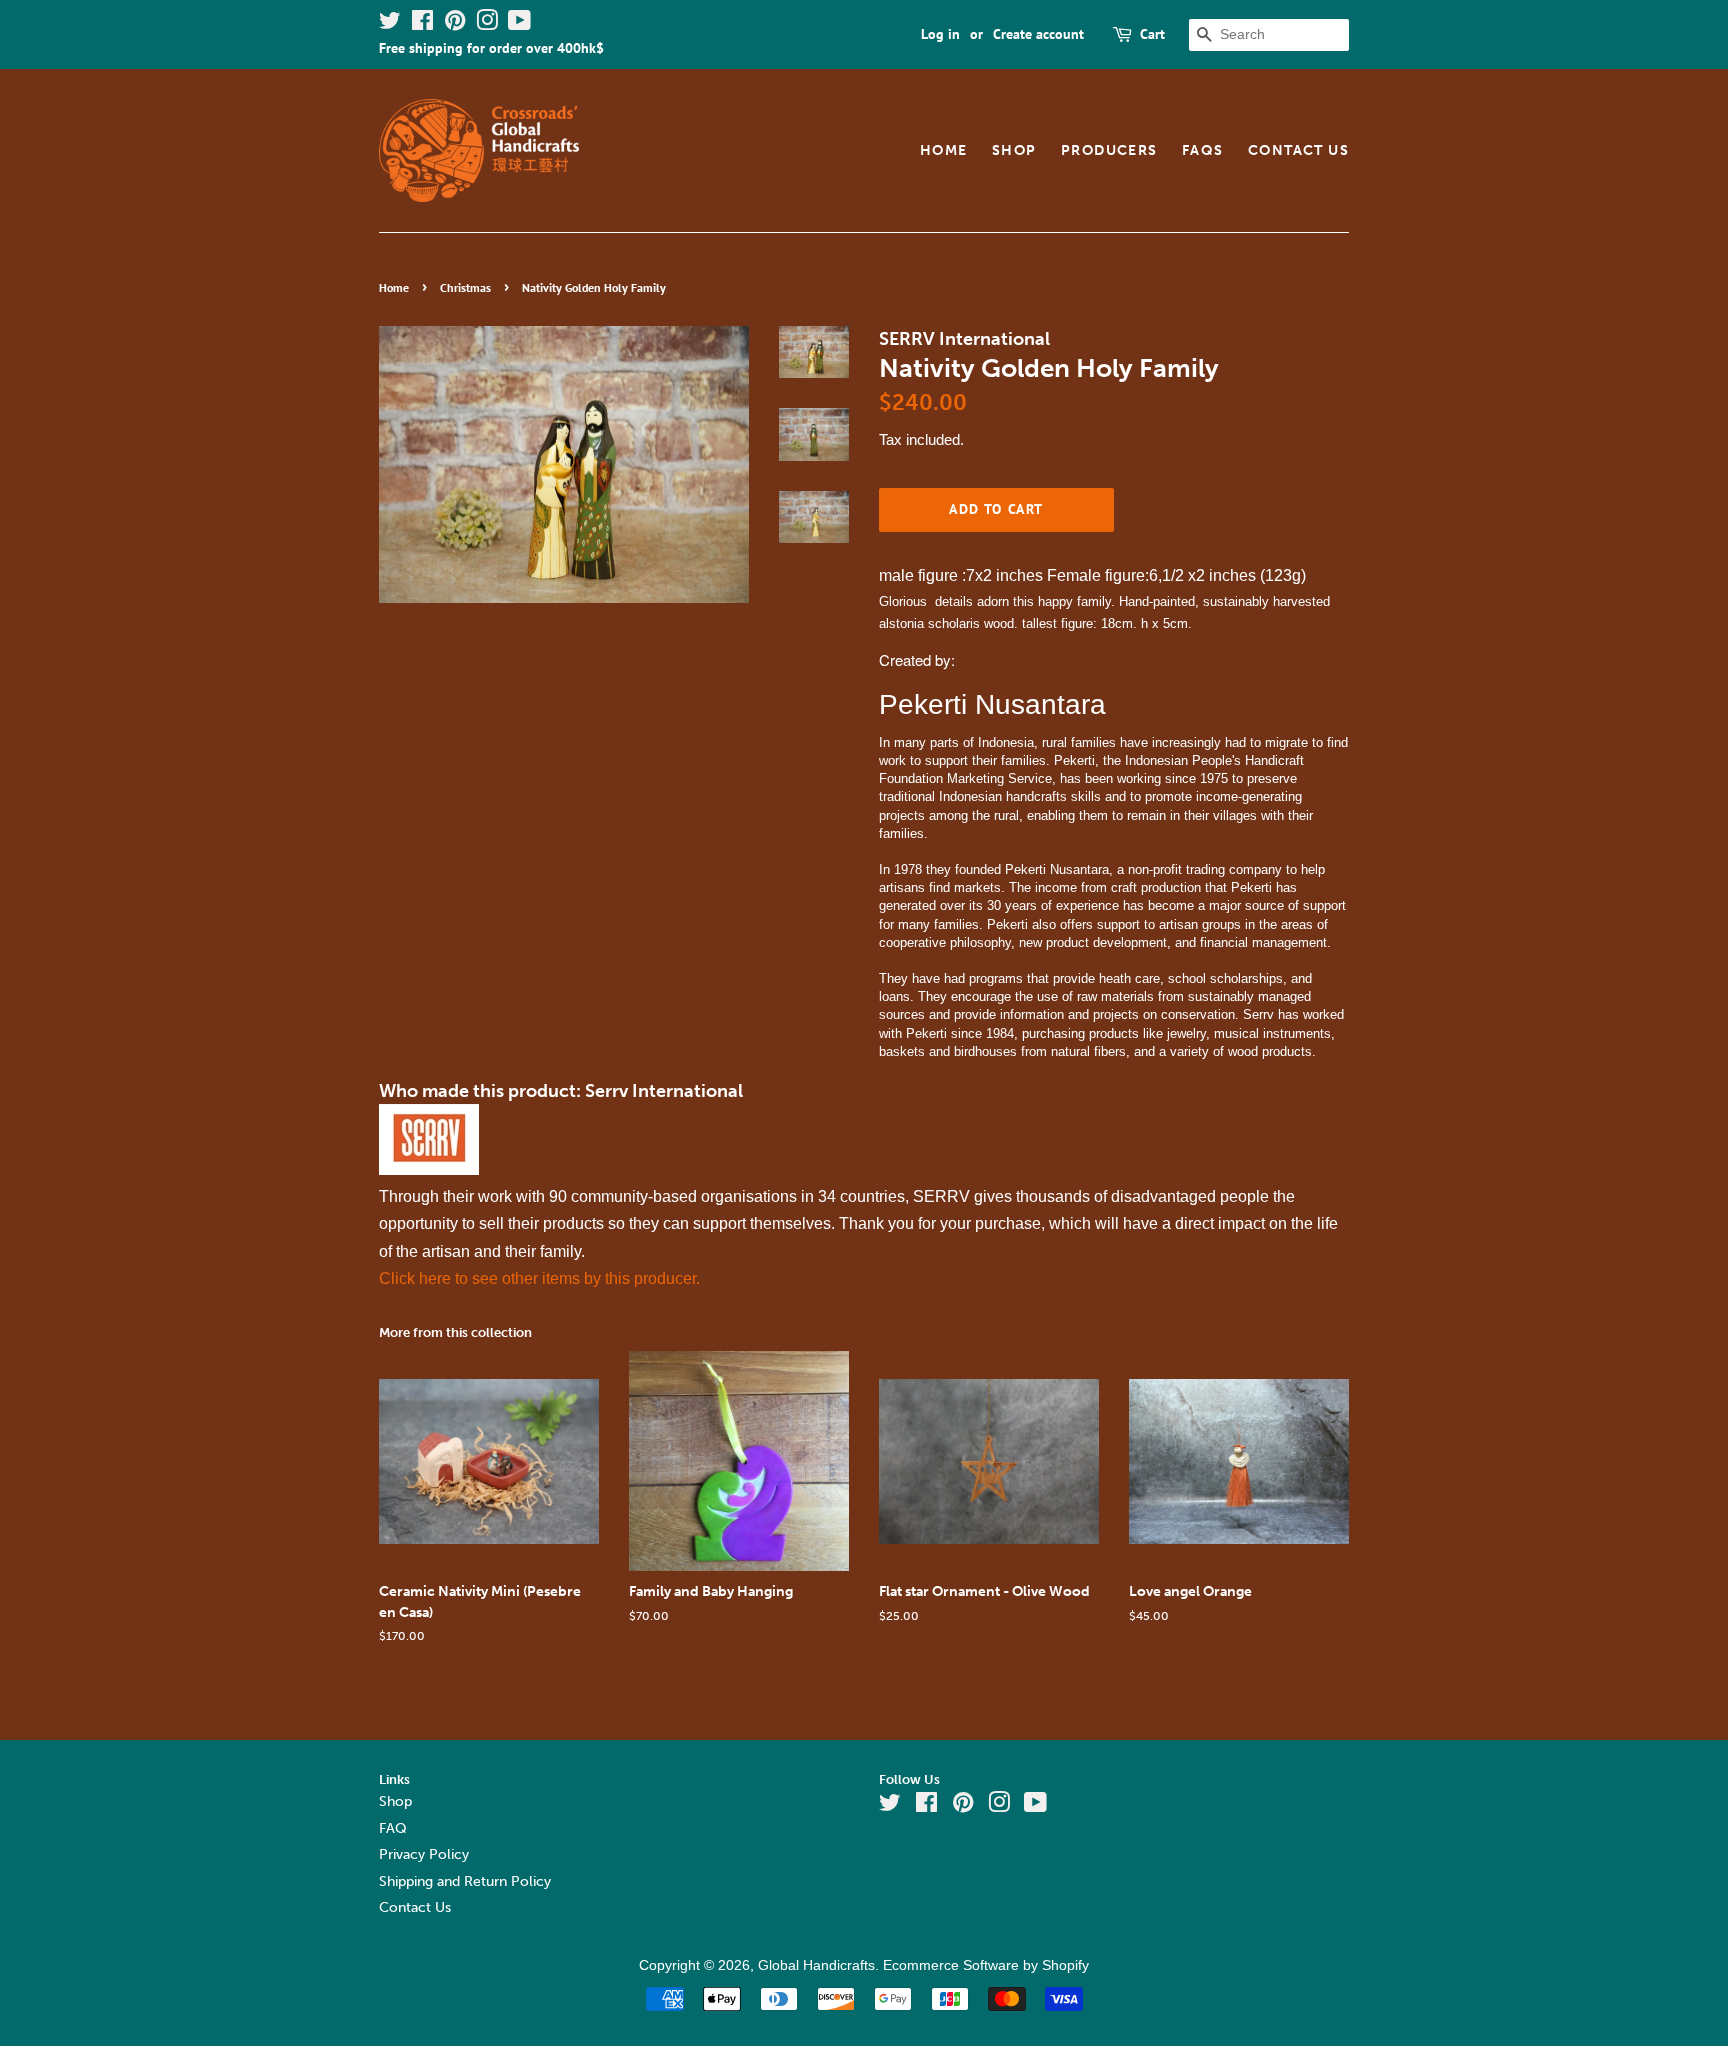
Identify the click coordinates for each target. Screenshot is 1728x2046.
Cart (1152, 34)
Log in (940, 34)
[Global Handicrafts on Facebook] (422, 24)
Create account (1038, 34)
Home (944, 150)
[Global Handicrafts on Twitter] (390, 24)
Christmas (465, 287)
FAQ (393, 1828)
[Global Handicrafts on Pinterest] (455, 24)
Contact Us (1298, 150)
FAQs (1203, 150)
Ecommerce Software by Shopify (986, 1965)
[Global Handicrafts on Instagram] (487, 24)
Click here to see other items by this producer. (539, 1278)
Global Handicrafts (816, 1965)
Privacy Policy (424, 1854)
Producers (1109, 150)
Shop (1014, 150)
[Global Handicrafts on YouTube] (519, 24)
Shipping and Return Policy (465, 1881)
